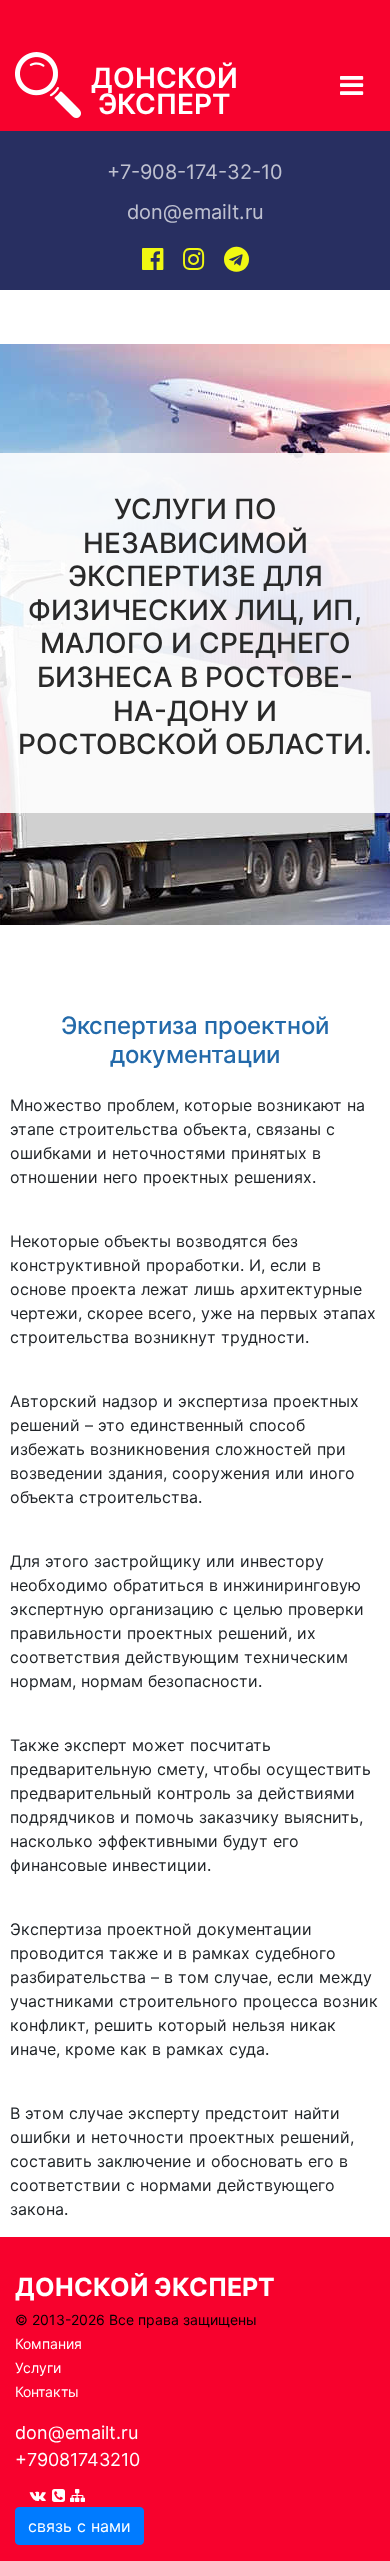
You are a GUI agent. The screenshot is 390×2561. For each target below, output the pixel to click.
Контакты (47, 2391)
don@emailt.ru (76, 2432)
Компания (48, 2343)
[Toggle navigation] (42, 20)
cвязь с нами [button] (79, 2526)
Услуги (38, 2367)
